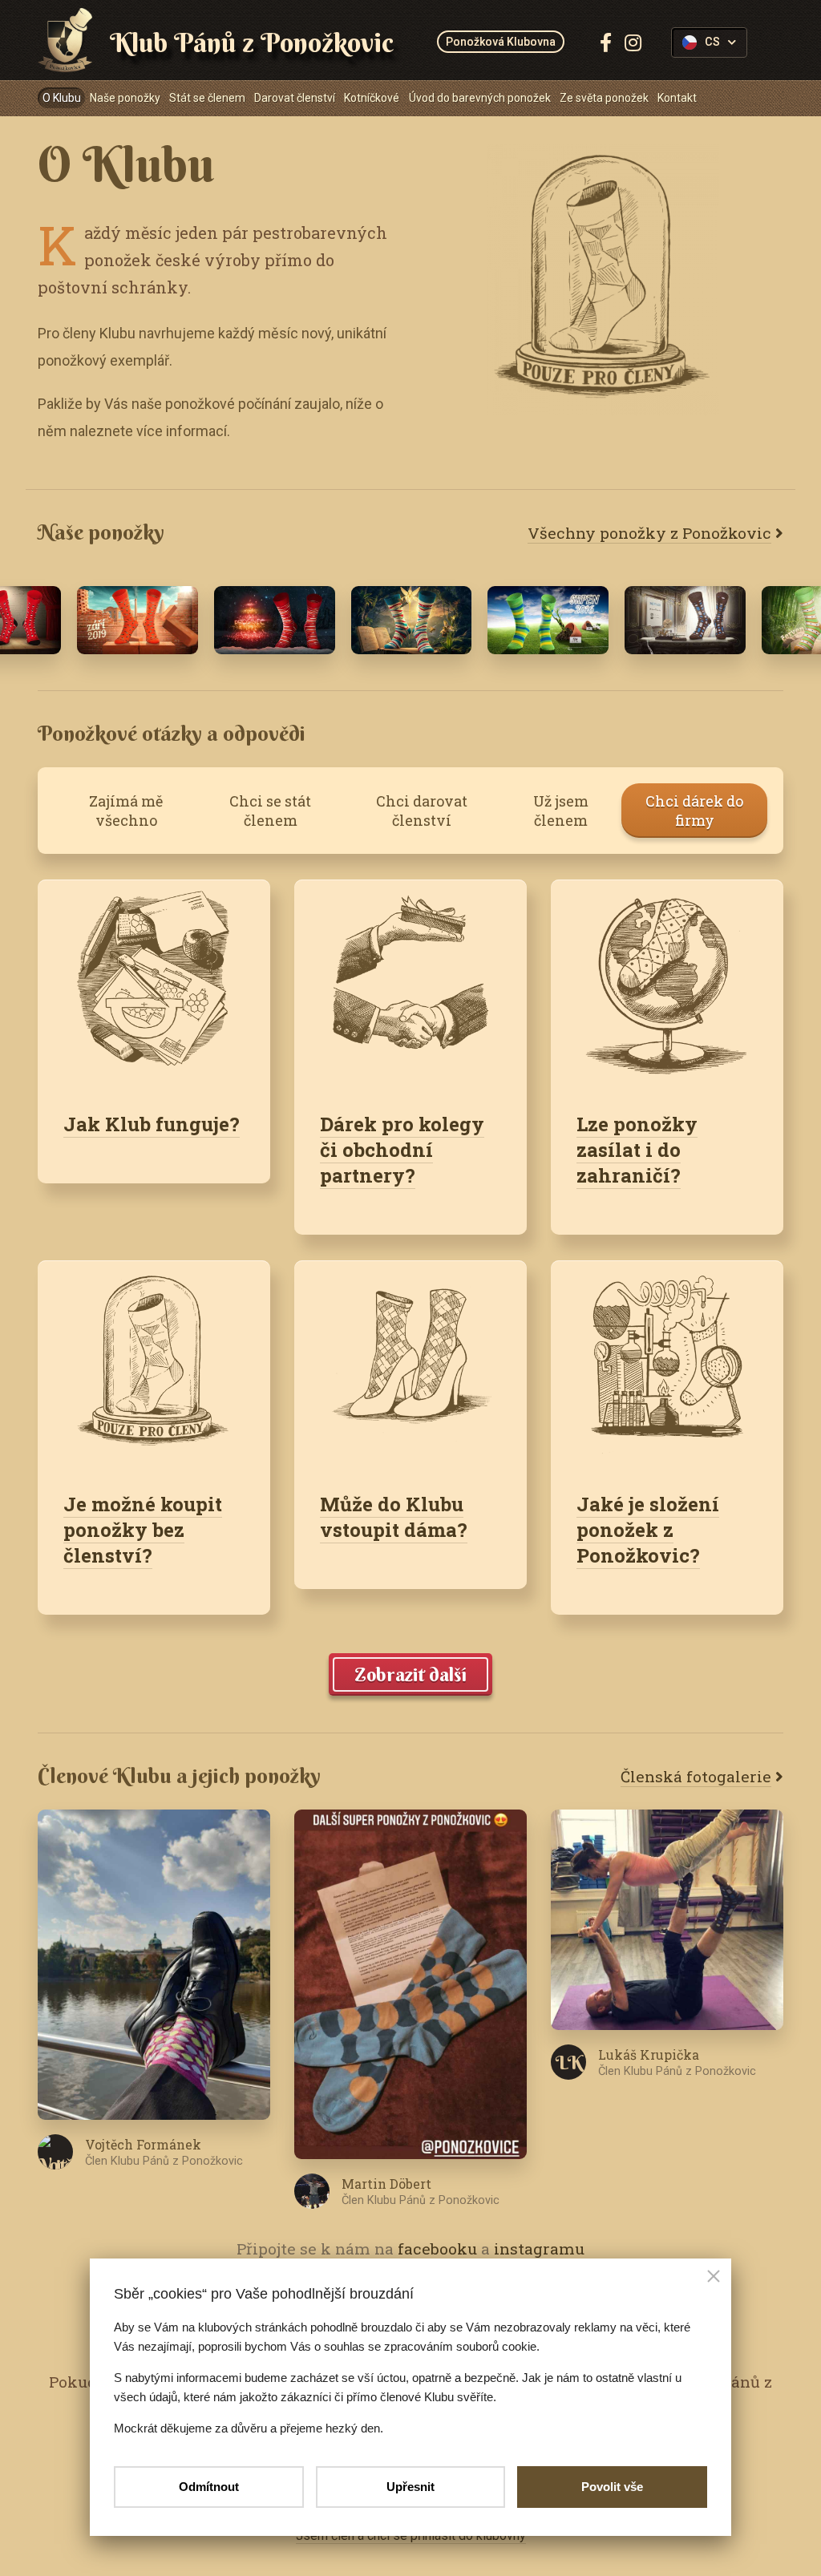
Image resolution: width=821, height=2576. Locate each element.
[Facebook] (606, 42)
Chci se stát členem (270, 811)
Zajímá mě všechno (126, 811)
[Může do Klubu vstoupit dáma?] (410, 1363)
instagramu (539, 2248)
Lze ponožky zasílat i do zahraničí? (637, 1150)
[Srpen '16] (548, 620)
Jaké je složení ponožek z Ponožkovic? (648, 1530)
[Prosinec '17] (275, 620)
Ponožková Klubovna (501, 42)
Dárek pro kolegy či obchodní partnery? (402, 1150)
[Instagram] (633, 42)
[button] (714, 2278)
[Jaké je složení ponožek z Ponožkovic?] (667, 1363)
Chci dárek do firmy (694, 811)
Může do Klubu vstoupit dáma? (394, 1517)
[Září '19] (138, 620)
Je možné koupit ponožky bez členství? (143, 1530)
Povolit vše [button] (612, 2487)
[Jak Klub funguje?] (154, 983)
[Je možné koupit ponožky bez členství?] (154, 1363)
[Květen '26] (412, 620)
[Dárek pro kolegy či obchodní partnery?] (410, 983)
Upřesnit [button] (410, 2487)
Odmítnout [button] (209, 2487)
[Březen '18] (685, 620)
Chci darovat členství (422, 811)
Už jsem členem (561, 811)
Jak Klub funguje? (152, 1124)
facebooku (437, 2248)
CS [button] (712, 42)
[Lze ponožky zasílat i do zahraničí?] (667, 983)
